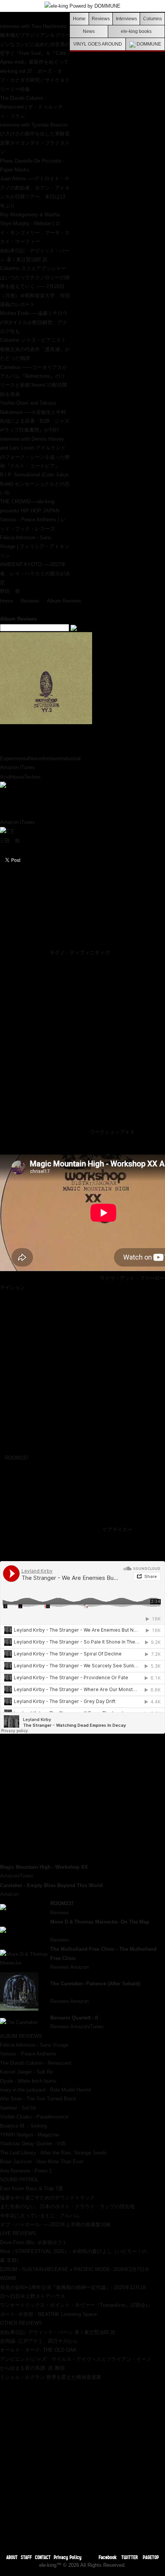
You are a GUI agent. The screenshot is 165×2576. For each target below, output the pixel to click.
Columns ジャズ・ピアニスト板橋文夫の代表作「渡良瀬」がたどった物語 (35, 349)
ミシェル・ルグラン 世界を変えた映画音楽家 (51, 2377)
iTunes (27, 767)
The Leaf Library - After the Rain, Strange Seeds (54, 2153)
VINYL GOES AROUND (98, 44)
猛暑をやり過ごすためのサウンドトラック (47, 2198)
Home (79, 19)
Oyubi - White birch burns (28, 2081)
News (89, 31)
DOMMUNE (148, 44)
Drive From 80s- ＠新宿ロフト (34, 2242)
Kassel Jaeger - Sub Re (26, 2072)
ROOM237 (17, 1458)
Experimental (15, 758)
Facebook (108, 2557)
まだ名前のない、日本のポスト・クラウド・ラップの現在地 (67, 2206)
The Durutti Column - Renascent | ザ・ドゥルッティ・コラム (31, 107)
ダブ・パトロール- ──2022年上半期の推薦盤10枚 (55, 2224)
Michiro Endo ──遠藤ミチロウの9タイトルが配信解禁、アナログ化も (34, 322)
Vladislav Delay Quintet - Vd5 (33, 2144)
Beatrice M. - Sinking (23, 2126)
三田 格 (10, 841)
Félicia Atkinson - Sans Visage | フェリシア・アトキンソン (35, 547)
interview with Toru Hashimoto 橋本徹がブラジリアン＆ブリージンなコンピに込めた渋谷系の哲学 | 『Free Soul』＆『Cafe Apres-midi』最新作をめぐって (35, 44)
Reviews (101, 19)
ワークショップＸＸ (112, 1132)
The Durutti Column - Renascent (36, 2063)
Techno (32, 777)
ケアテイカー (117, 1529)
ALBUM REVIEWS (21, 2036)
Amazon (9, 767)
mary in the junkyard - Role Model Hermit (45, 2090)
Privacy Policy (68, 2557)
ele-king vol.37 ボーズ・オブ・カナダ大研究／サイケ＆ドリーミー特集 (35, 80)
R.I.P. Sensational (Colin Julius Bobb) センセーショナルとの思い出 (35, 484)
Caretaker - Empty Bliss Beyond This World (51, 1885)
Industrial (70, 758)
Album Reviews (64, 601)
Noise (35, 758)
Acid (5, 777)
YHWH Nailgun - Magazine (30, 2135)
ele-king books (136, 31)
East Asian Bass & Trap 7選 (31, 2188)
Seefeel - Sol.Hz (18, 2108)
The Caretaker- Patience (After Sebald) (95, 1984)
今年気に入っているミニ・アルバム (40, 2216)
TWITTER (130, 2557)
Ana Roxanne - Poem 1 (26, 2171)
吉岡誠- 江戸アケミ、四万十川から (39, 2341)
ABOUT (12, 2557)
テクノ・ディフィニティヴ (80, 953)
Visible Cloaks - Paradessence (34, 2117)
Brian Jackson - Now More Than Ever (42, 2162)
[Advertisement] (82, 2464)
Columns (153, 19)
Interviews (126, 19)
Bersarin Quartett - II (74, 2018)
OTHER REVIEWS (21, 2323)
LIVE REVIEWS (18, 2233)
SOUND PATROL (19, 2180)
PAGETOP (151, 2557)
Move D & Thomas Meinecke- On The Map (100, 1922)
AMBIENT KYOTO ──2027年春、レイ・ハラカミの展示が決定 (35, 573)
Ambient (51, 758)
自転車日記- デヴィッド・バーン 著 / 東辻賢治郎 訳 (58, 2332)
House (17, 777)
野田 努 (10, 591)
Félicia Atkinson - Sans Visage (34, 2045)
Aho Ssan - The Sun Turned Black (38, 2099)
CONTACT (43, 2557)
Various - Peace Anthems (28, 2054)
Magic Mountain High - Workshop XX (44, 1867)
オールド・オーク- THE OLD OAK (38, 2350)
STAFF (26, 2557)
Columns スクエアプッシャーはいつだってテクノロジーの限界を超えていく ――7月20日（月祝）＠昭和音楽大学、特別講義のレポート (35, 286)
